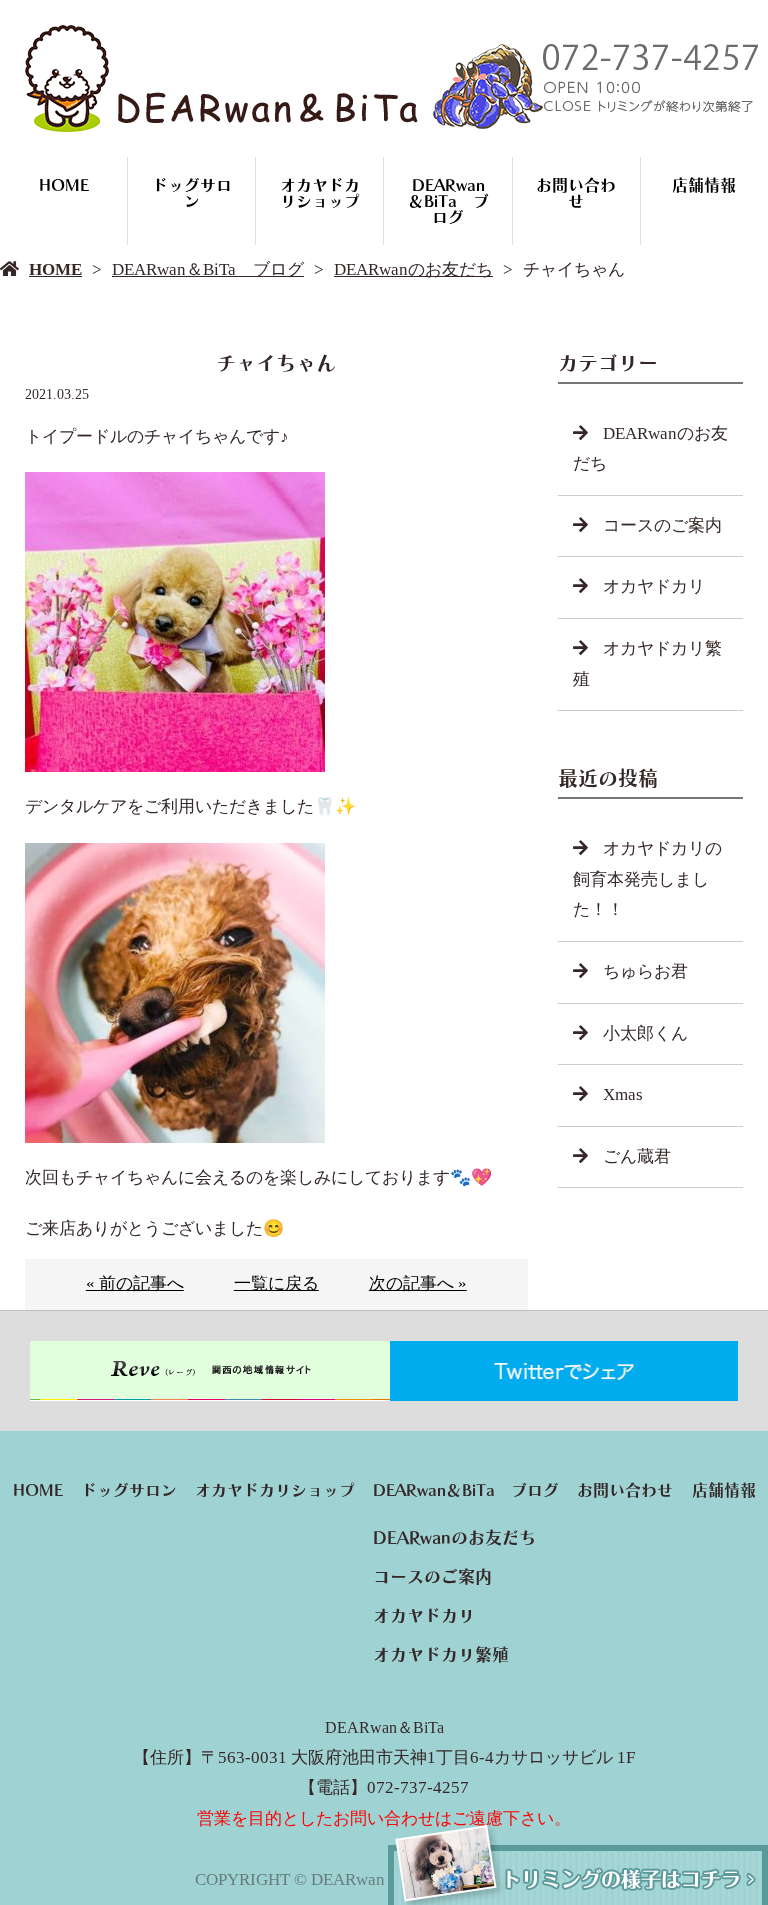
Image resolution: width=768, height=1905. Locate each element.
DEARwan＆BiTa (384, 1727)
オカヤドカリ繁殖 (647, 664)
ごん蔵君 (637, 1156)
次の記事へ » (418, 1283)
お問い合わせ (576, 193)
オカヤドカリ (654, 586)
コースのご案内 (662, 525)
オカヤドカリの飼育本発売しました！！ (647, 879)
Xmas (623, 1094)
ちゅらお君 (645, 971)
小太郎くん (645, 1033)
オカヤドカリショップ (320, 193)
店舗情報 (704, 185)
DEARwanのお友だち (413, 269)
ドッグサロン (192, 193)
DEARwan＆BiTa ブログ (448, 201)
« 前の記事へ (135, 1283)
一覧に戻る (276, 1283)
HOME (64, 185)
